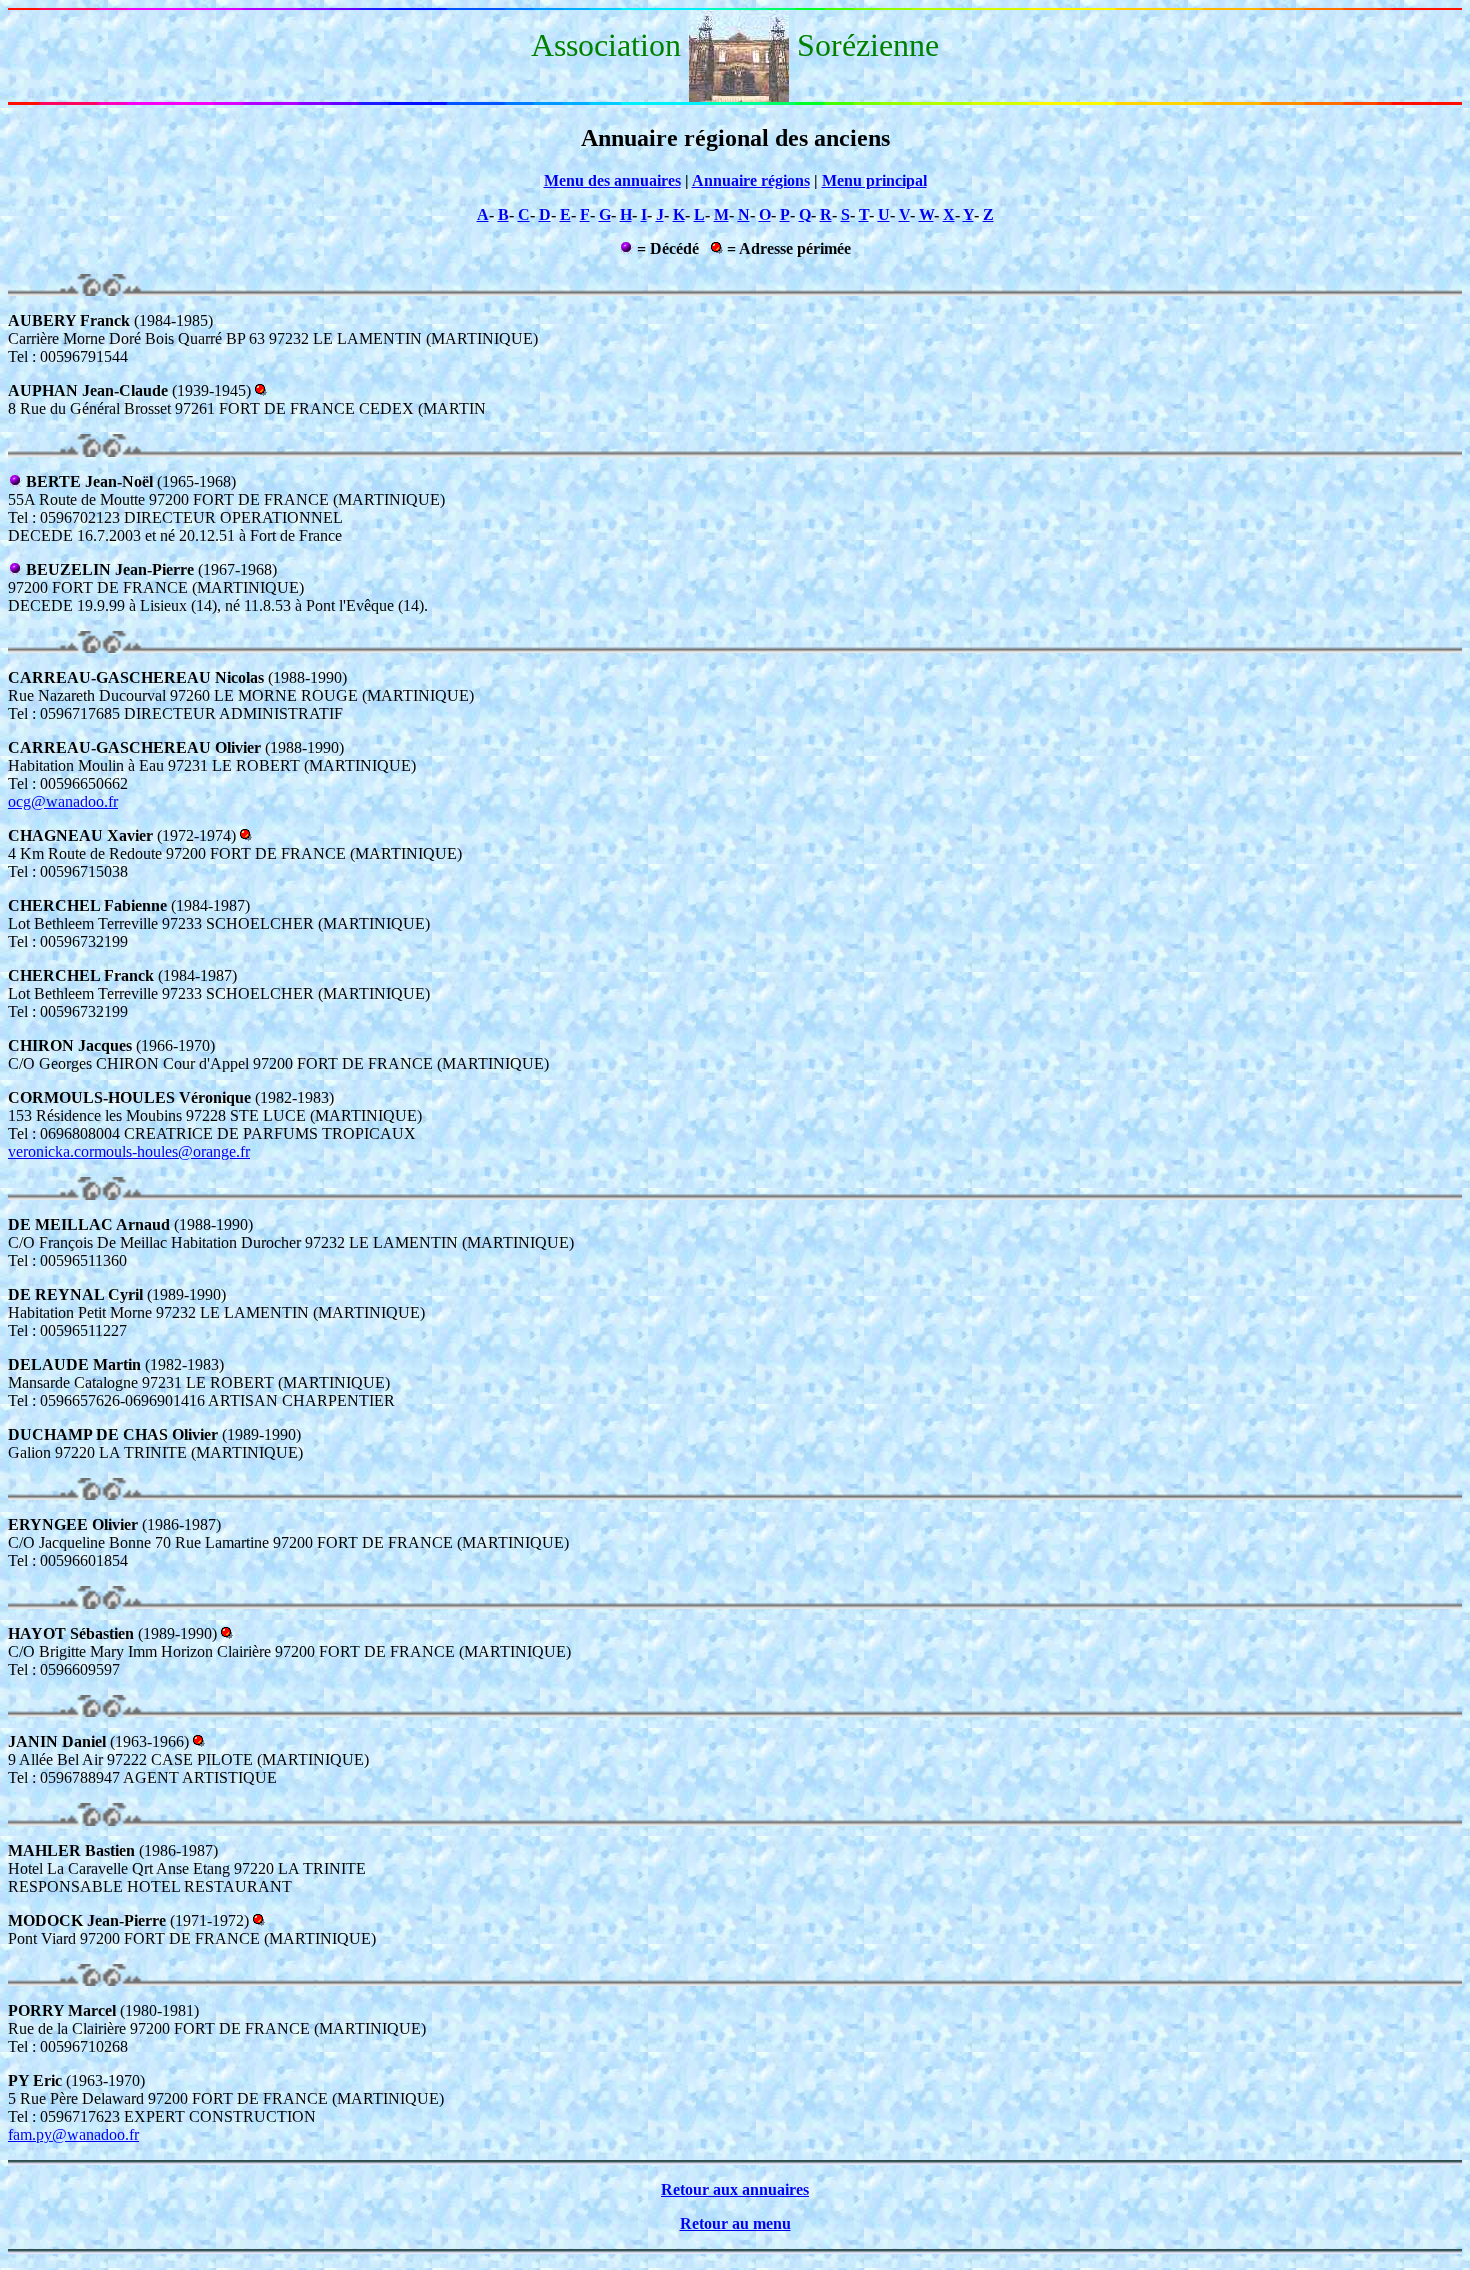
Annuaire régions (751, 180)
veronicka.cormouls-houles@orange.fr (129, 1151)
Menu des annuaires (612, 180)
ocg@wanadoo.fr (63, 801)
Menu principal (874, 180)
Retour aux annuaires (735, 2189)
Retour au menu (735, 2223)
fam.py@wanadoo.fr (73, 2134)
